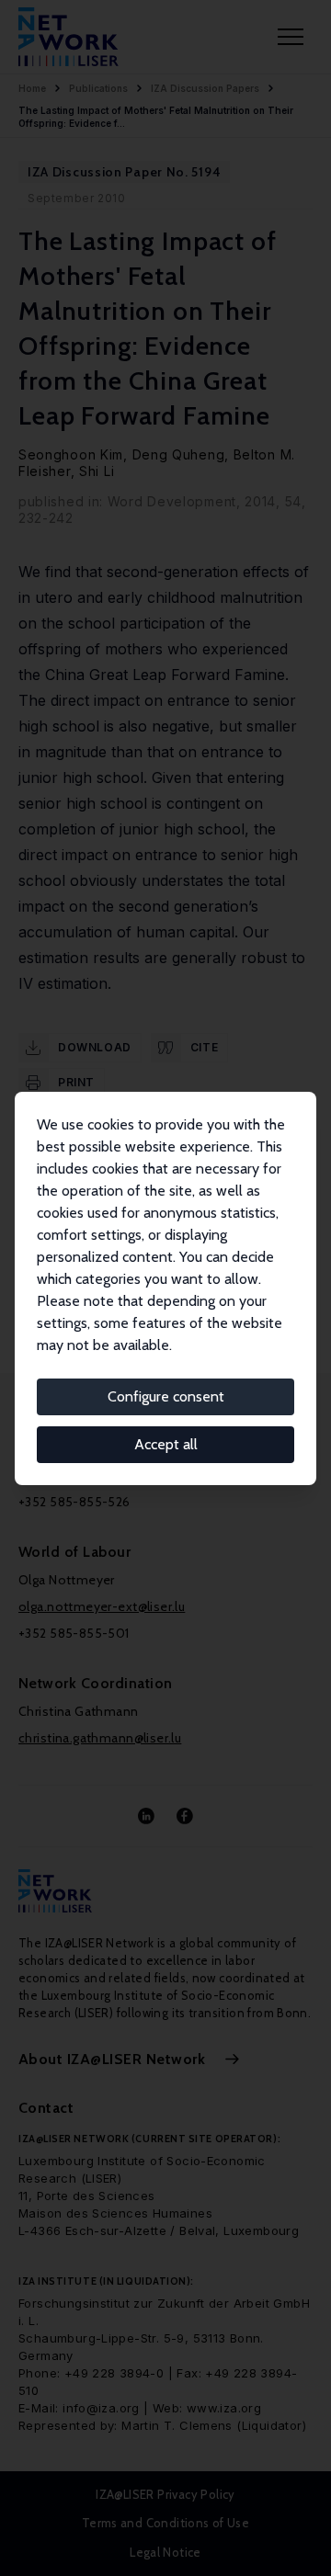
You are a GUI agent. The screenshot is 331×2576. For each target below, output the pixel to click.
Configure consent (166, 1396)
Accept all (166, 1444)
